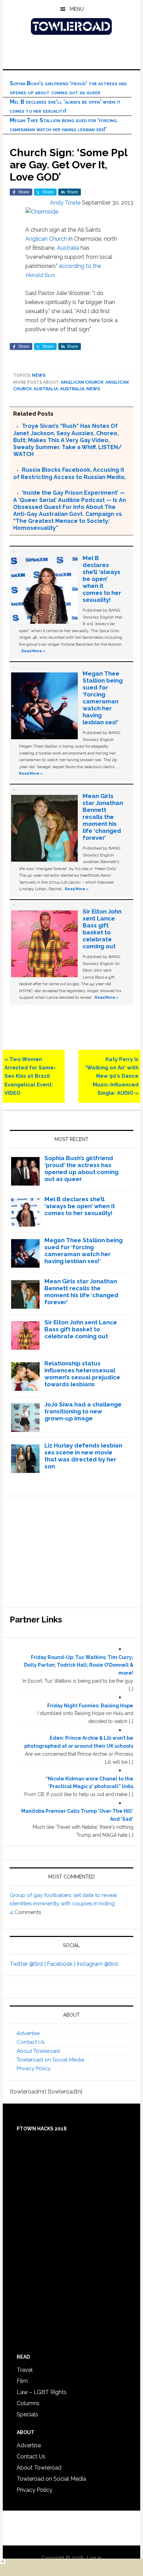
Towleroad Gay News (71, 26)
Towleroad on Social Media (50, 2060)
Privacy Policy (34, 2068)
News (39, 375)
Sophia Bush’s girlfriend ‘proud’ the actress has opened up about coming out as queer (81, 1169)
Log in (94, 2558)
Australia (68, 248)
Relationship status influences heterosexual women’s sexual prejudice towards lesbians (82, 1374)
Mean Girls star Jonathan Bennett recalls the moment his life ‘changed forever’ (103, 817)
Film (22, 2381)
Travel (25, 2370)
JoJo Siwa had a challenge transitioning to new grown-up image (83, 1411)
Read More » (33, 651)
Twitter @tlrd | (28, 1964)
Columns (28, 2403)
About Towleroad (38, 2051)
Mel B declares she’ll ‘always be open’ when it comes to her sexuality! (102, 579)
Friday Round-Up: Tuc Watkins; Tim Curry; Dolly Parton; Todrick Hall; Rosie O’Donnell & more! (79, 1665)
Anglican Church (46, 239)
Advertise (28, 2033)
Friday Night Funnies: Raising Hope (90, 1706)
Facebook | (62, 1964)
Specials (27, 2414)
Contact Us (31, 2042)
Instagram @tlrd (97, 1964)
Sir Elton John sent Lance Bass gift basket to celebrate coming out (102, 929)
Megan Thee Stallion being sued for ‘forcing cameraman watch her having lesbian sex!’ (103, 698)
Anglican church (82, 382)
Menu (77, 9)
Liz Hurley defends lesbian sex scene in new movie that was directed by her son (83, 1456)
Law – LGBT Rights (42, 2392)
